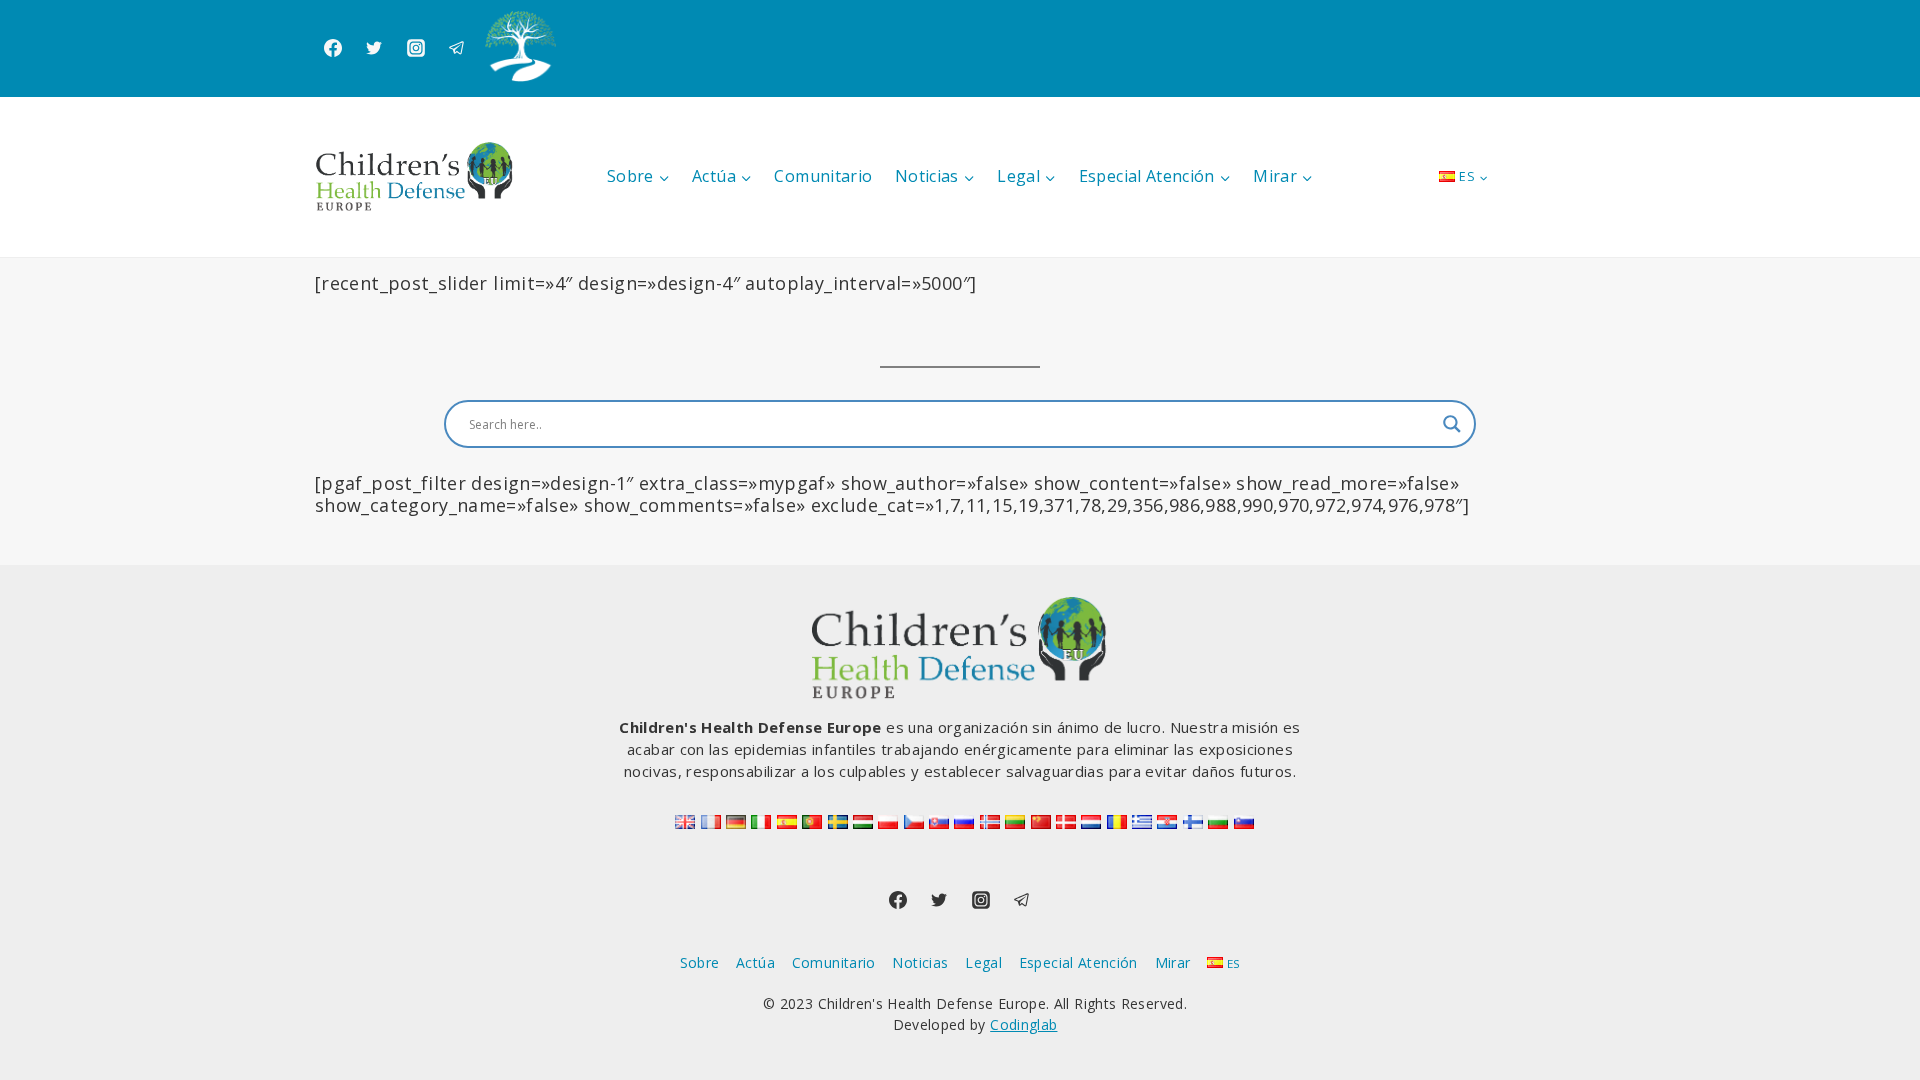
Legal (983, 962)
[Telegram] (457, 48)
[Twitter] (374, 48)
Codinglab (1023, 1024)
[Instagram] (416, 48)
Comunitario (823, 176)
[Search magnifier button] (1452, 424)
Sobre (700, 962)
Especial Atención (1078, 962)
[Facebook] (333, 48)
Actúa (755, 962)
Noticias (920, 962)
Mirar (1173, 962)
